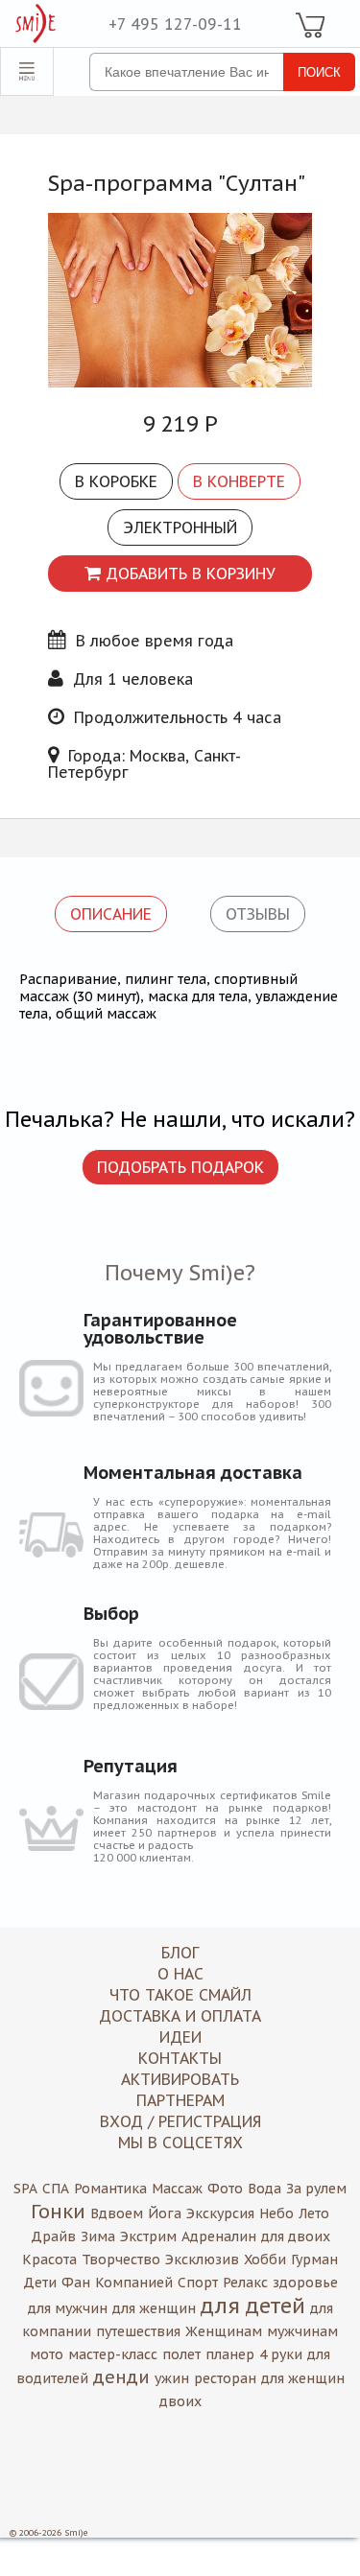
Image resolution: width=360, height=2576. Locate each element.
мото (47, 2354)
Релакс (245, 2283)
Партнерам (180, 2100)
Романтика (110, 2189)
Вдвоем (117, 2213)
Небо (276, 2213)
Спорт (198, 2283)
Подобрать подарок (180, 1167)
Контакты (180, 2058)
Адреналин (219, 2236)
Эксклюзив (202, 2260)
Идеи (180, 2037)
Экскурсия (220, 2213)
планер (230, 2354)
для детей (253, 2306)
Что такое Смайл (180, 1995)
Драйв (53, 2236)
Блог (180, 1953)
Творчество (121, 2260)
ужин (172, 2378)
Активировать (180, 2079)
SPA (25, 2189)
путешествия (138, 2331)
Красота (49, 2260)
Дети (40, 2283)
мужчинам (302, 2331)
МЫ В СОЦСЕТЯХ (180, 2143)
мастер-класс (113, 2354)
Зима (98, 2236)
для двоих (296, 2236)
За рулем (316, 2189)
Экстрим (148, 2236)
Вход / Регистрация (180, 2121)
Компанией (134, 2283)
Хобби (265, 2260)
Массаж (177, 2189)
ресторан (225, 2378)
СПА (56, 2189)
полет (181, 2354)
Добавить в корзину (191, 574)
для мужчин (68, 2308)
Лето (314, 2213)
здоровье (305, 2283)
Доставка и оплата (180, 2016)
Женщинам (224, 2331)
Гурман (314, 2260)
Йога (165, 2213)
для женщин (154, 2308)
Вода (264, 2189)
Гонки (58, 2212)
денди (121, 2377)
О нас (180, 1974)
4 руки (281, 2354)
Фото (225, 2189)
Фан (76, 2283)
